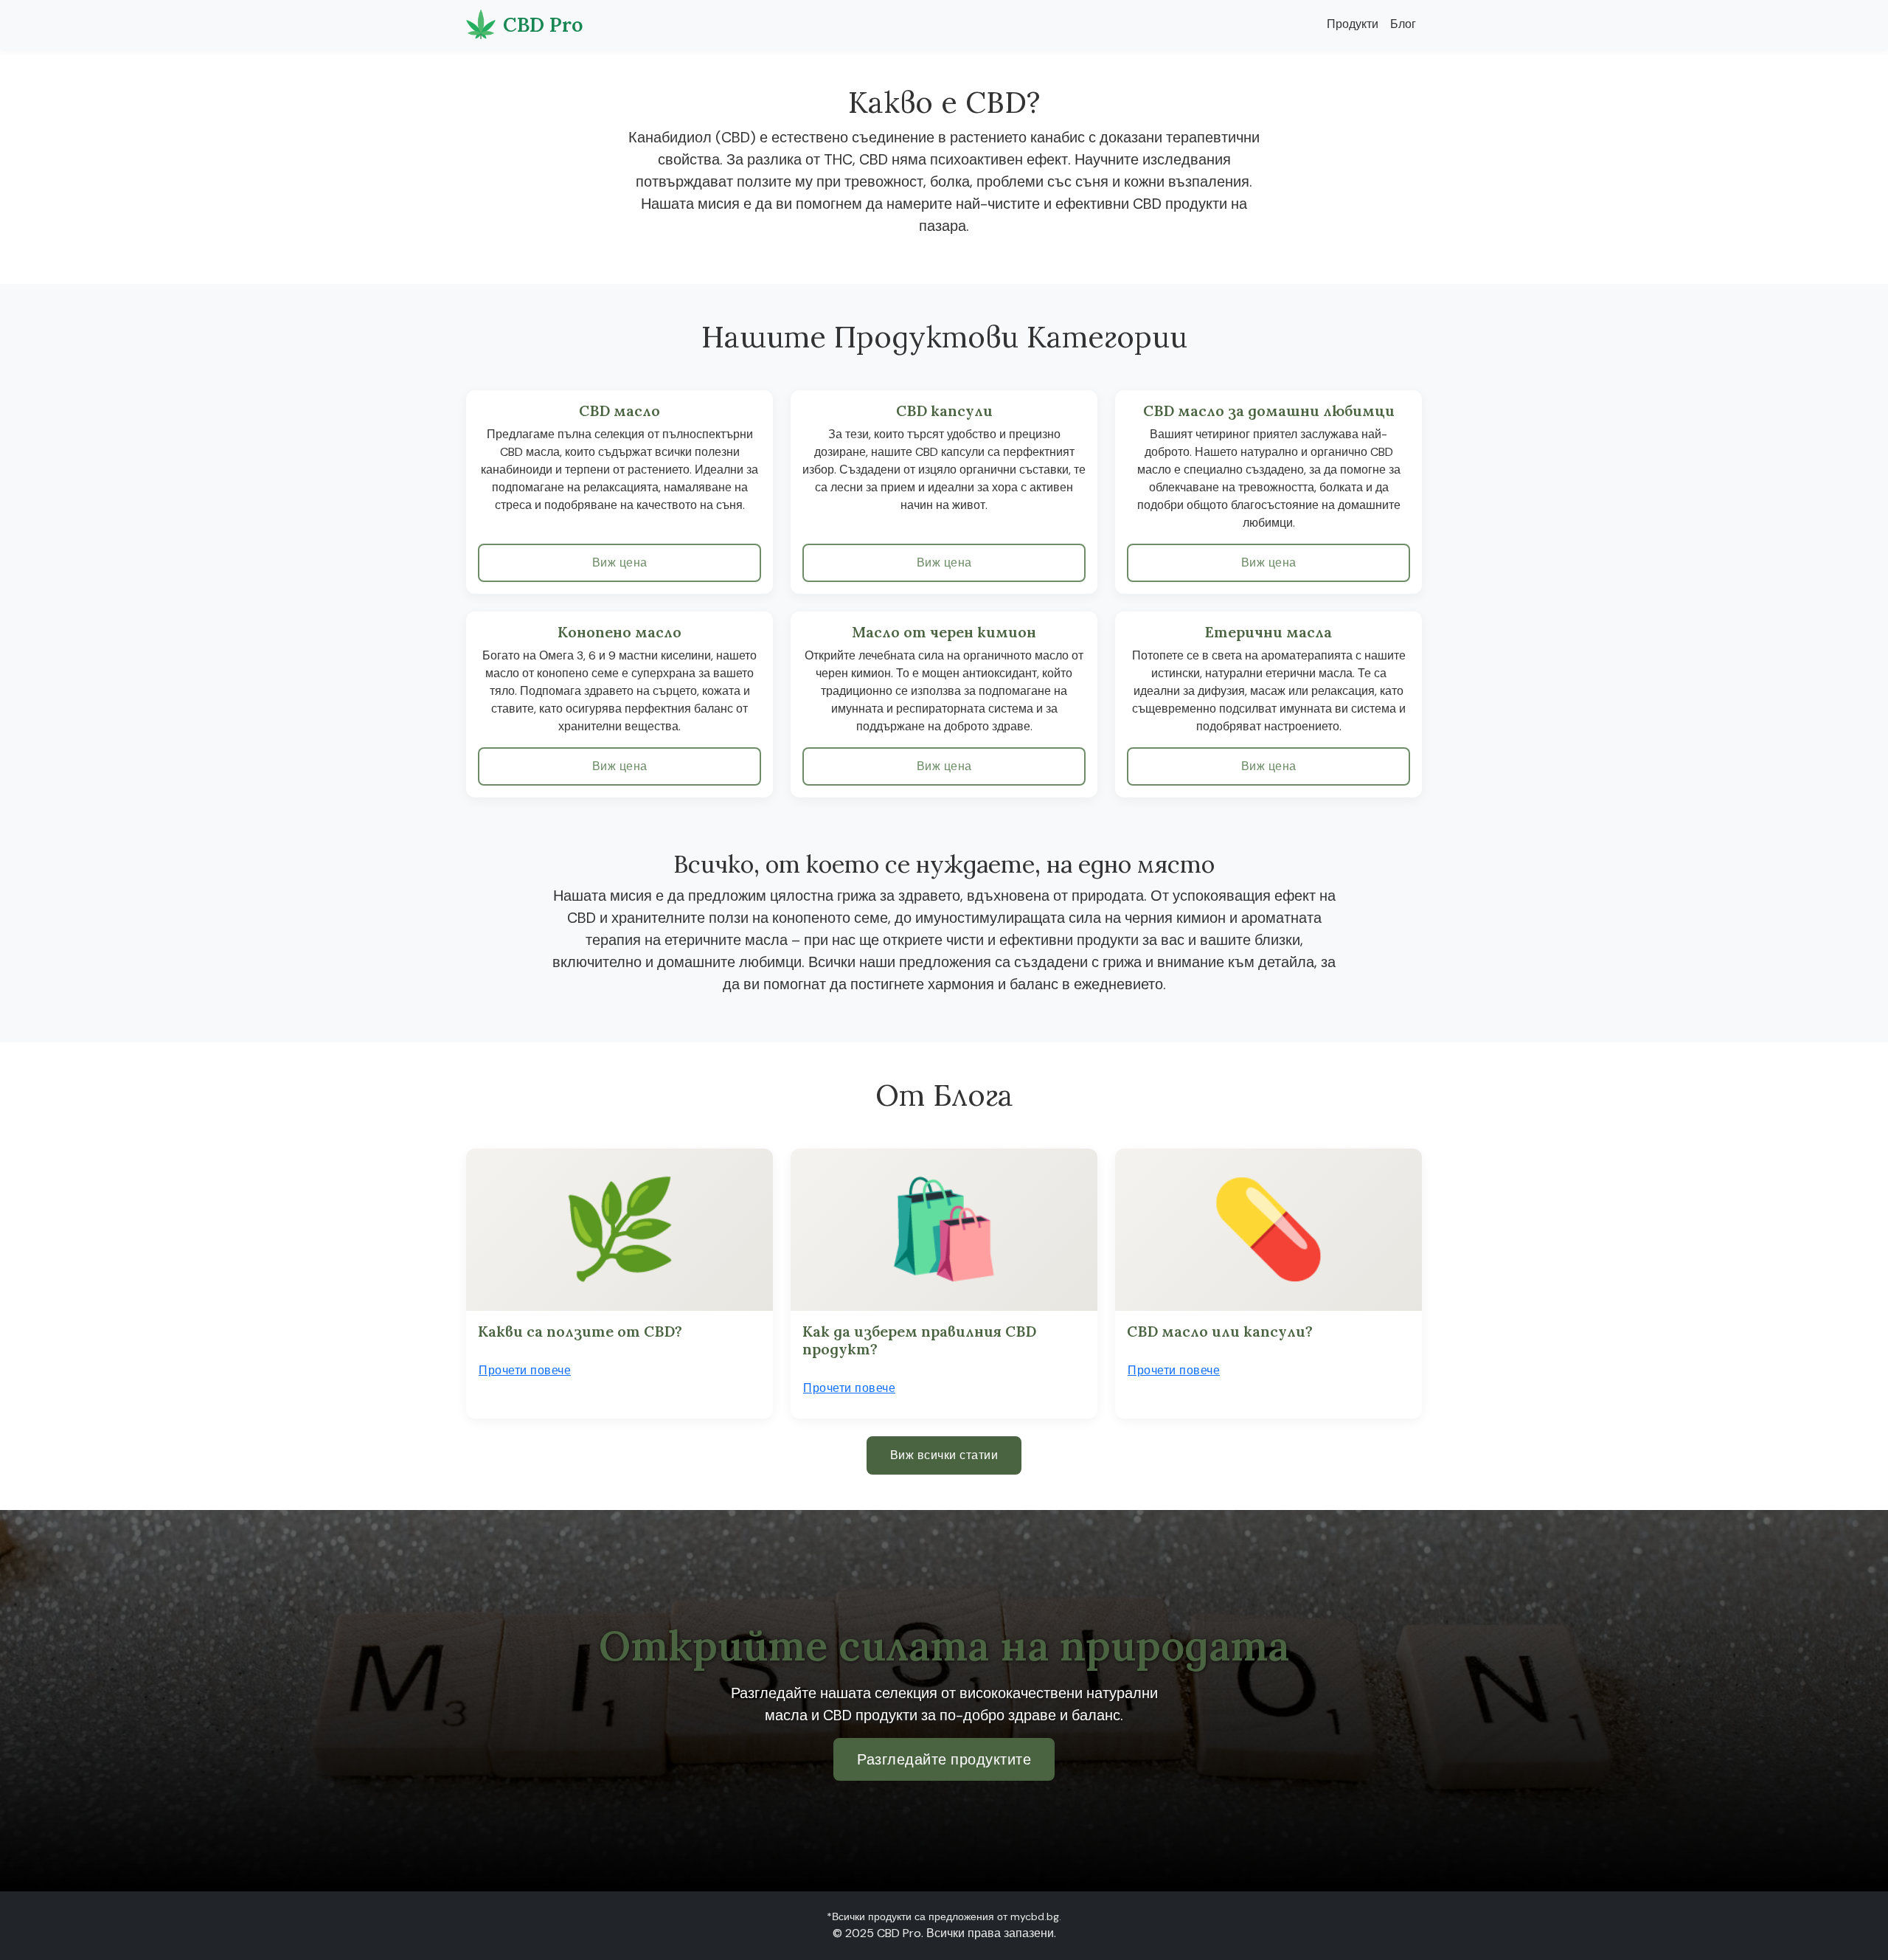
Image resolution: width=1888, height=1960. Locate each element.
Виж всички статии (944, 1455)
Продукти (1353, 24)
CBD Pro (543, 24)
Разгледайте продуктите (944, 1759)
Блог (1403, 24)
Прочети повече (525, 1370)
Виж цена (620, 562)
